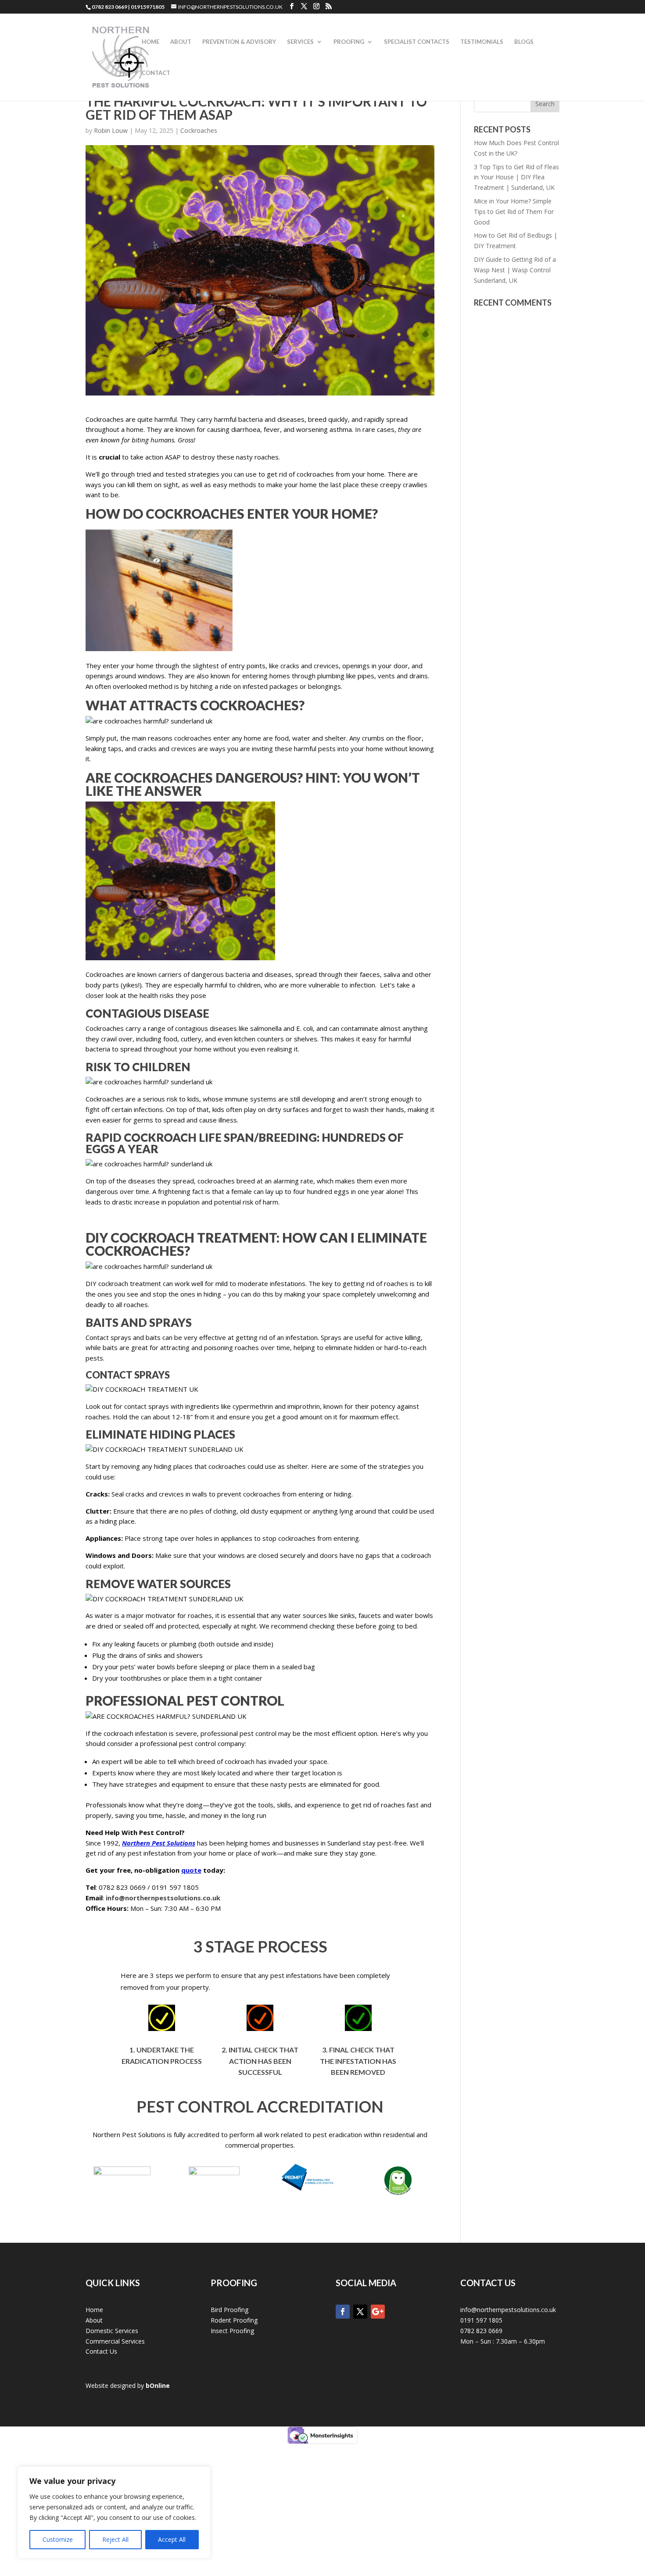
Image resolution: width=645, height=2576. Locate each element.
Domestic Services (112, 2331)
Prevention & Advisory (239, 42)
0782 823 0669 (481, 2331)
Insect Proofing (232, 2331)
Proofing (349, 42)
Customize (58, 2539)
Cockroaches (199, 130)
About (181, 42)
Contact (156, 73)
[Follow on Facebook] (343, 2312)
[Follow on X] (360, 2312)
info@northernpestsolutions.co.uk (508, 2310)
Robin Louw (111, 130)
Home (150, 42)
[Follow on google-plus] (378, 2312)
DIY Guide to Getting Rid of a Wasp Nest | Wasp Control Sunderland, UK (515, 270)
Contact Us (101, 2351)
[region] (114, 2512)
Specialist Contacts (417, 42)
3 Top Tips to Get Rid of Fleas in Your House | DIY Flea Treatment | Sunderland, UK (516, 177)
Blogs (524, 42)
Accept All (172, 2539)
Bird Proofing (229, 2310)
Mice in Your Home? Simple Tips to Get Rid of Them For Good (514, 212)
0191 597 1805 (481, 2320)
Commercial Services (115, 2341)
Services (300, 42)
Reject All (115, 2539)
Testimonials (482, 42)
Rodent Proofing (234, 2320)
